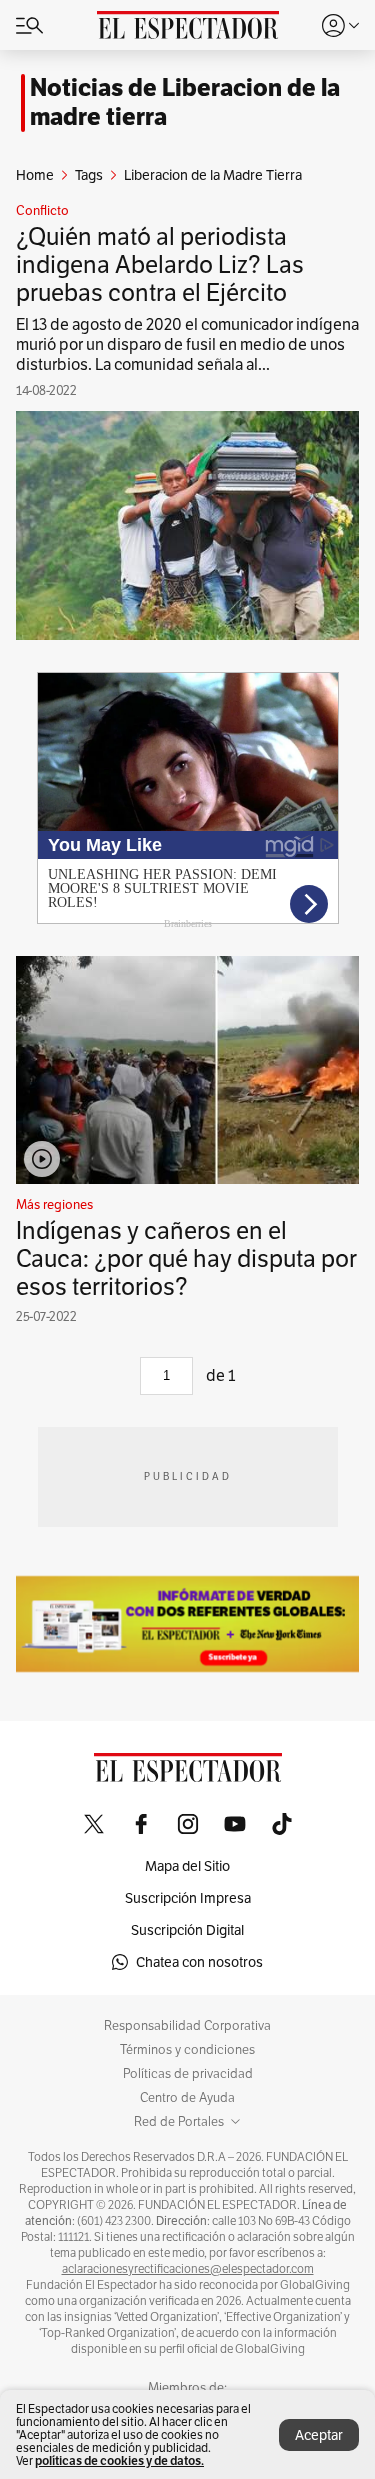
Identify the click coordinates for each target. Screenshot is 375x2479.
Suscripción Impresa (188, 1898)
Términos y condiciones (187, 2050)
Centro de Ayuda (187, 2098)
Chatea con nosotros (199, 1962)
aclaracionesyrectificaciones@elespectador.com (188, 2269)
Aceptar (319, 2435)
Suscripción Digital (187, 1930)
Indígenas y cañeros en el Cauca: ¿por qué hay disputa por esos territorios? (186, 1258)
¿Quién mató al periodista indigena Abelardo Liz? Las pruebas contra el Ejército (160, 264)
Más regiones (54, 1205)
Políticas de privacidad (188, 2074)
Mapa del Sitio (187, 1866)
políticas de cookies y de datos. (119, 2460)
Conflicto (42, 211)
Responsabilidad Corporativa (187, 2026)
